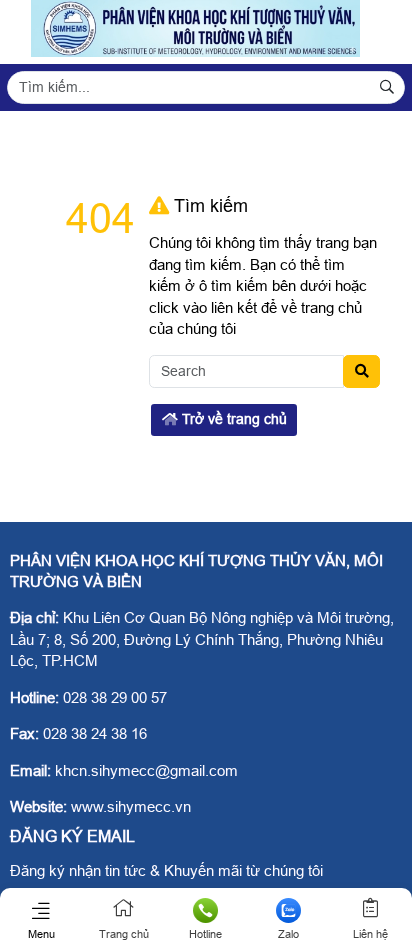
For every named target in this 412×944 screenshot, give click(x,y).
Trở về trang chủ (232, 419)
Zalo (288, 934)
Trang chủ (124, 934)
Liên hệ (370, 934)
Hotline (205, 934)
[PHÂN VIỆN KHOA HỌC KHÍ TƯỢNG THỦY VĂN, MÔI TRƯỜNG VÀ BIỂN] (195, 51)
